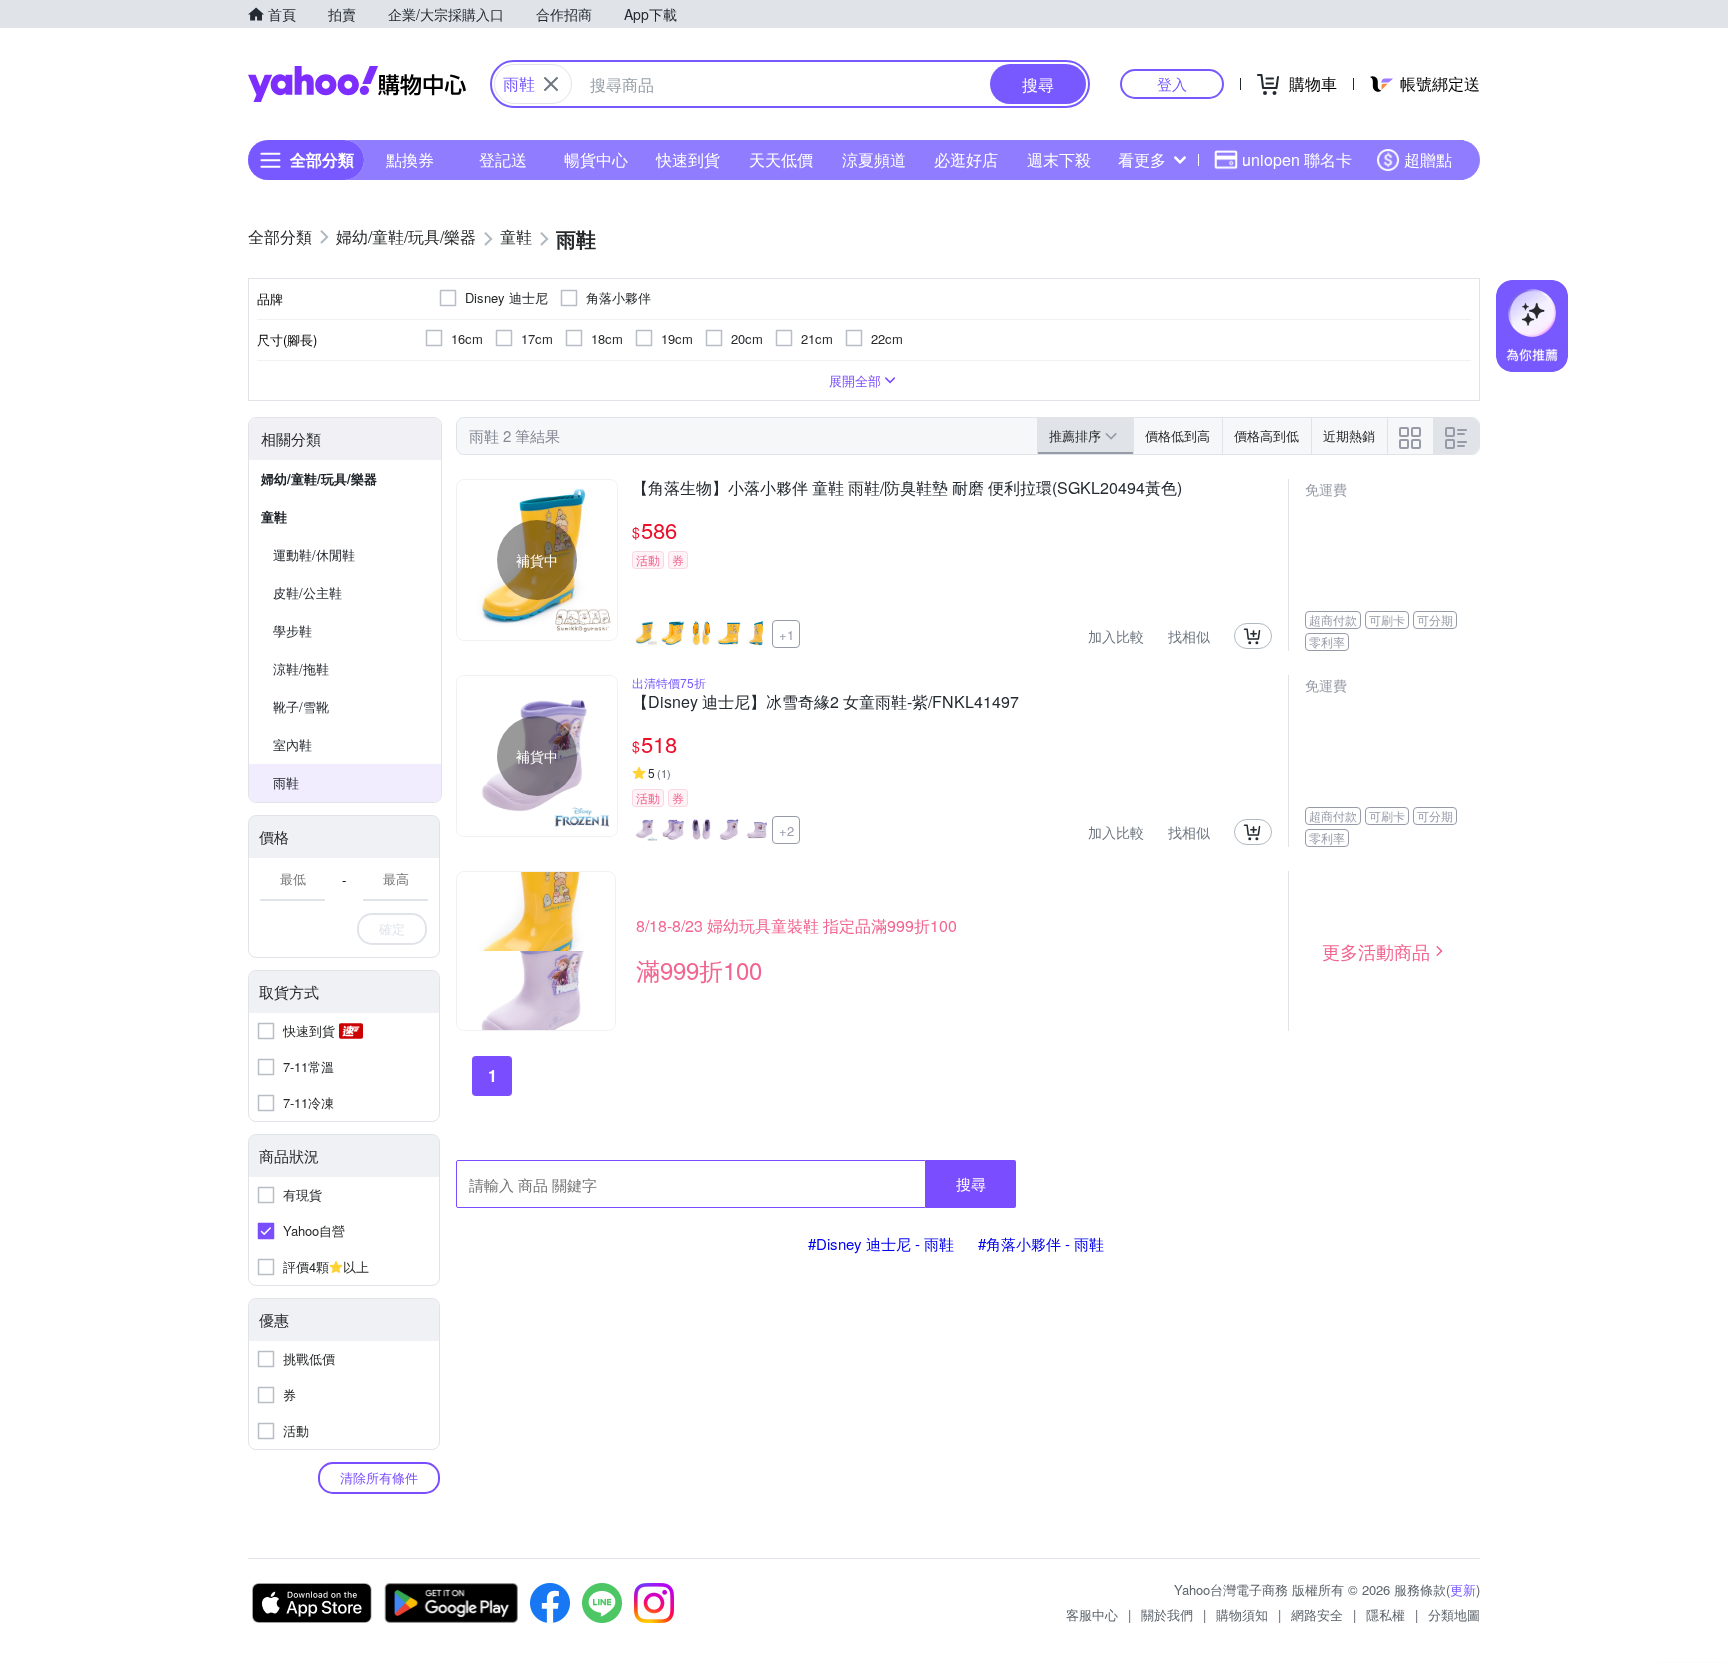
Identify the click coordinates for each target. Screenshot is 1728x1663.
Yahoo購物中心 (357, 84)
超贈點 (1428, 159)
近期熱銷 (1349, 435)
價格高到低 (1266, 435)
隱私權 (1385, 1614)
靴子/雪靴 (301, 706)
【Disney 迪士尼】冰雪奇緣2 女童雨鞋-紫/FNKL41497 (825, 703)
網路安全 (1317, 1614)
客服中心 (1092, 1614)
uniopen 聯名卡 (1297, 159)
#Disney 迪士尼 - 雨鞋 (881, 1243)
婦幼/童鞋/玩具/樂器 (319, 478)
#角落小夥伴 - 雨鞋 (1041, 1243)
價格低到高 (1177, 435)
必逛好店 (966, 159)
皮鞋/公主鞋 (307, 592)
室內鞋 (292, 744)
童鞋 (274, 516)
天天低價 (781, 159)
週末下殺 (1059, 159)
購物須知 (1242, 1614)
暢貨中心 (596, 159)
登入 (1172, 83)
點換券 (410, 159)
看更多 (1142, 159)
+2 (786, 830)
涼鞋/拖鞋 (301, 668)
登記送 (503, 159)
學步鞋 (292, 630)
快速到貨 (688, 159)
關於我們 (1167, 1614)
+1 (786, 634)
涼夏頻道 (874, 159)
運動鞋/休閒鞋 (314, 554)
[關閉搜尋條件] (551, 84)
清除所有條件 (379, 1477)
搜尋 (971, 1183)
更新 (1463, 1589)
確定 (392, 928)
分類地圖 (1454, 1614)
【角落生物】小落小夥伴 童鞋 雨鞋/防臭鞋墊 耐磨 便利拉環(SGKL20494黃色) (907, 489)
